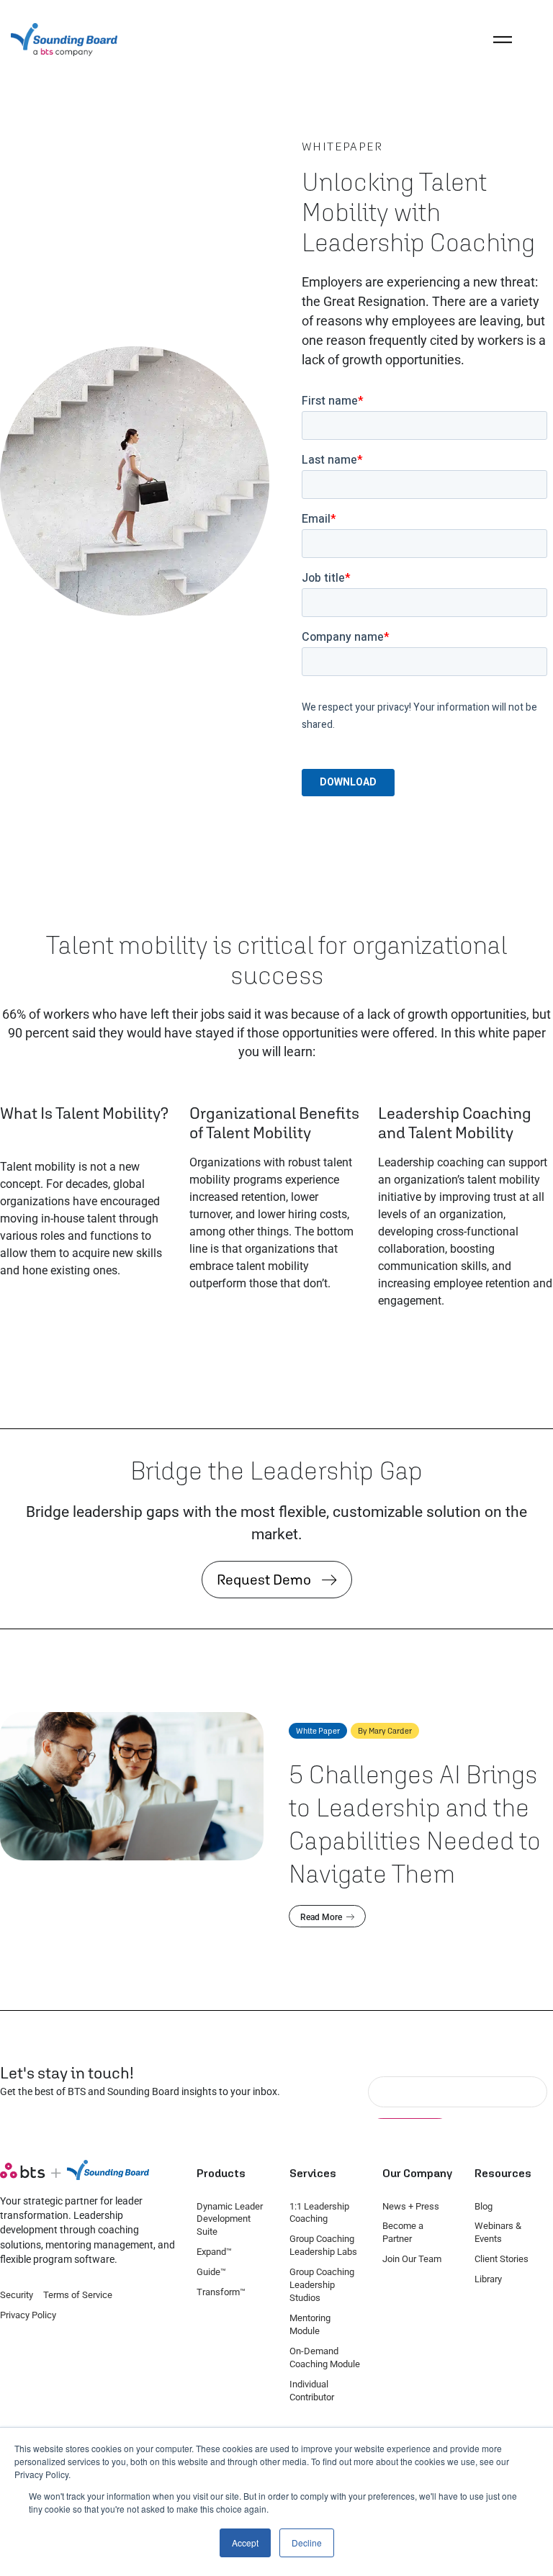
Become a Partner (403, 2232)
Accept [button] (245, 2543)
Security (17, 2295)
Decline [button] (307, 2543)
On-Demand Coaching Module (325, 2357)
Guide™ (211, 2272)
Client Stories (502, 2259)
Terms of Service (78, 2295)
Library (488, 2279)
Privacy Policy (28, 2315)
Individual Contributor (312, 2391)
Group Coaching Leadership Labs (323, 2245)
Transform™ (221, 2292)
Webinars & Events (498, 2232)
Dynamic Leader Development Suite (230, 2219)
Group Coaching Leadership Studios (322, 2285)
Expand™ (214, 2252)
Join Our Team (412, 2259)
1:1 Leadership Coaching (319, 2213)
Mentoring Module (310, 2324)
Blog (484, 2206)
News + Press (411, 2206)
